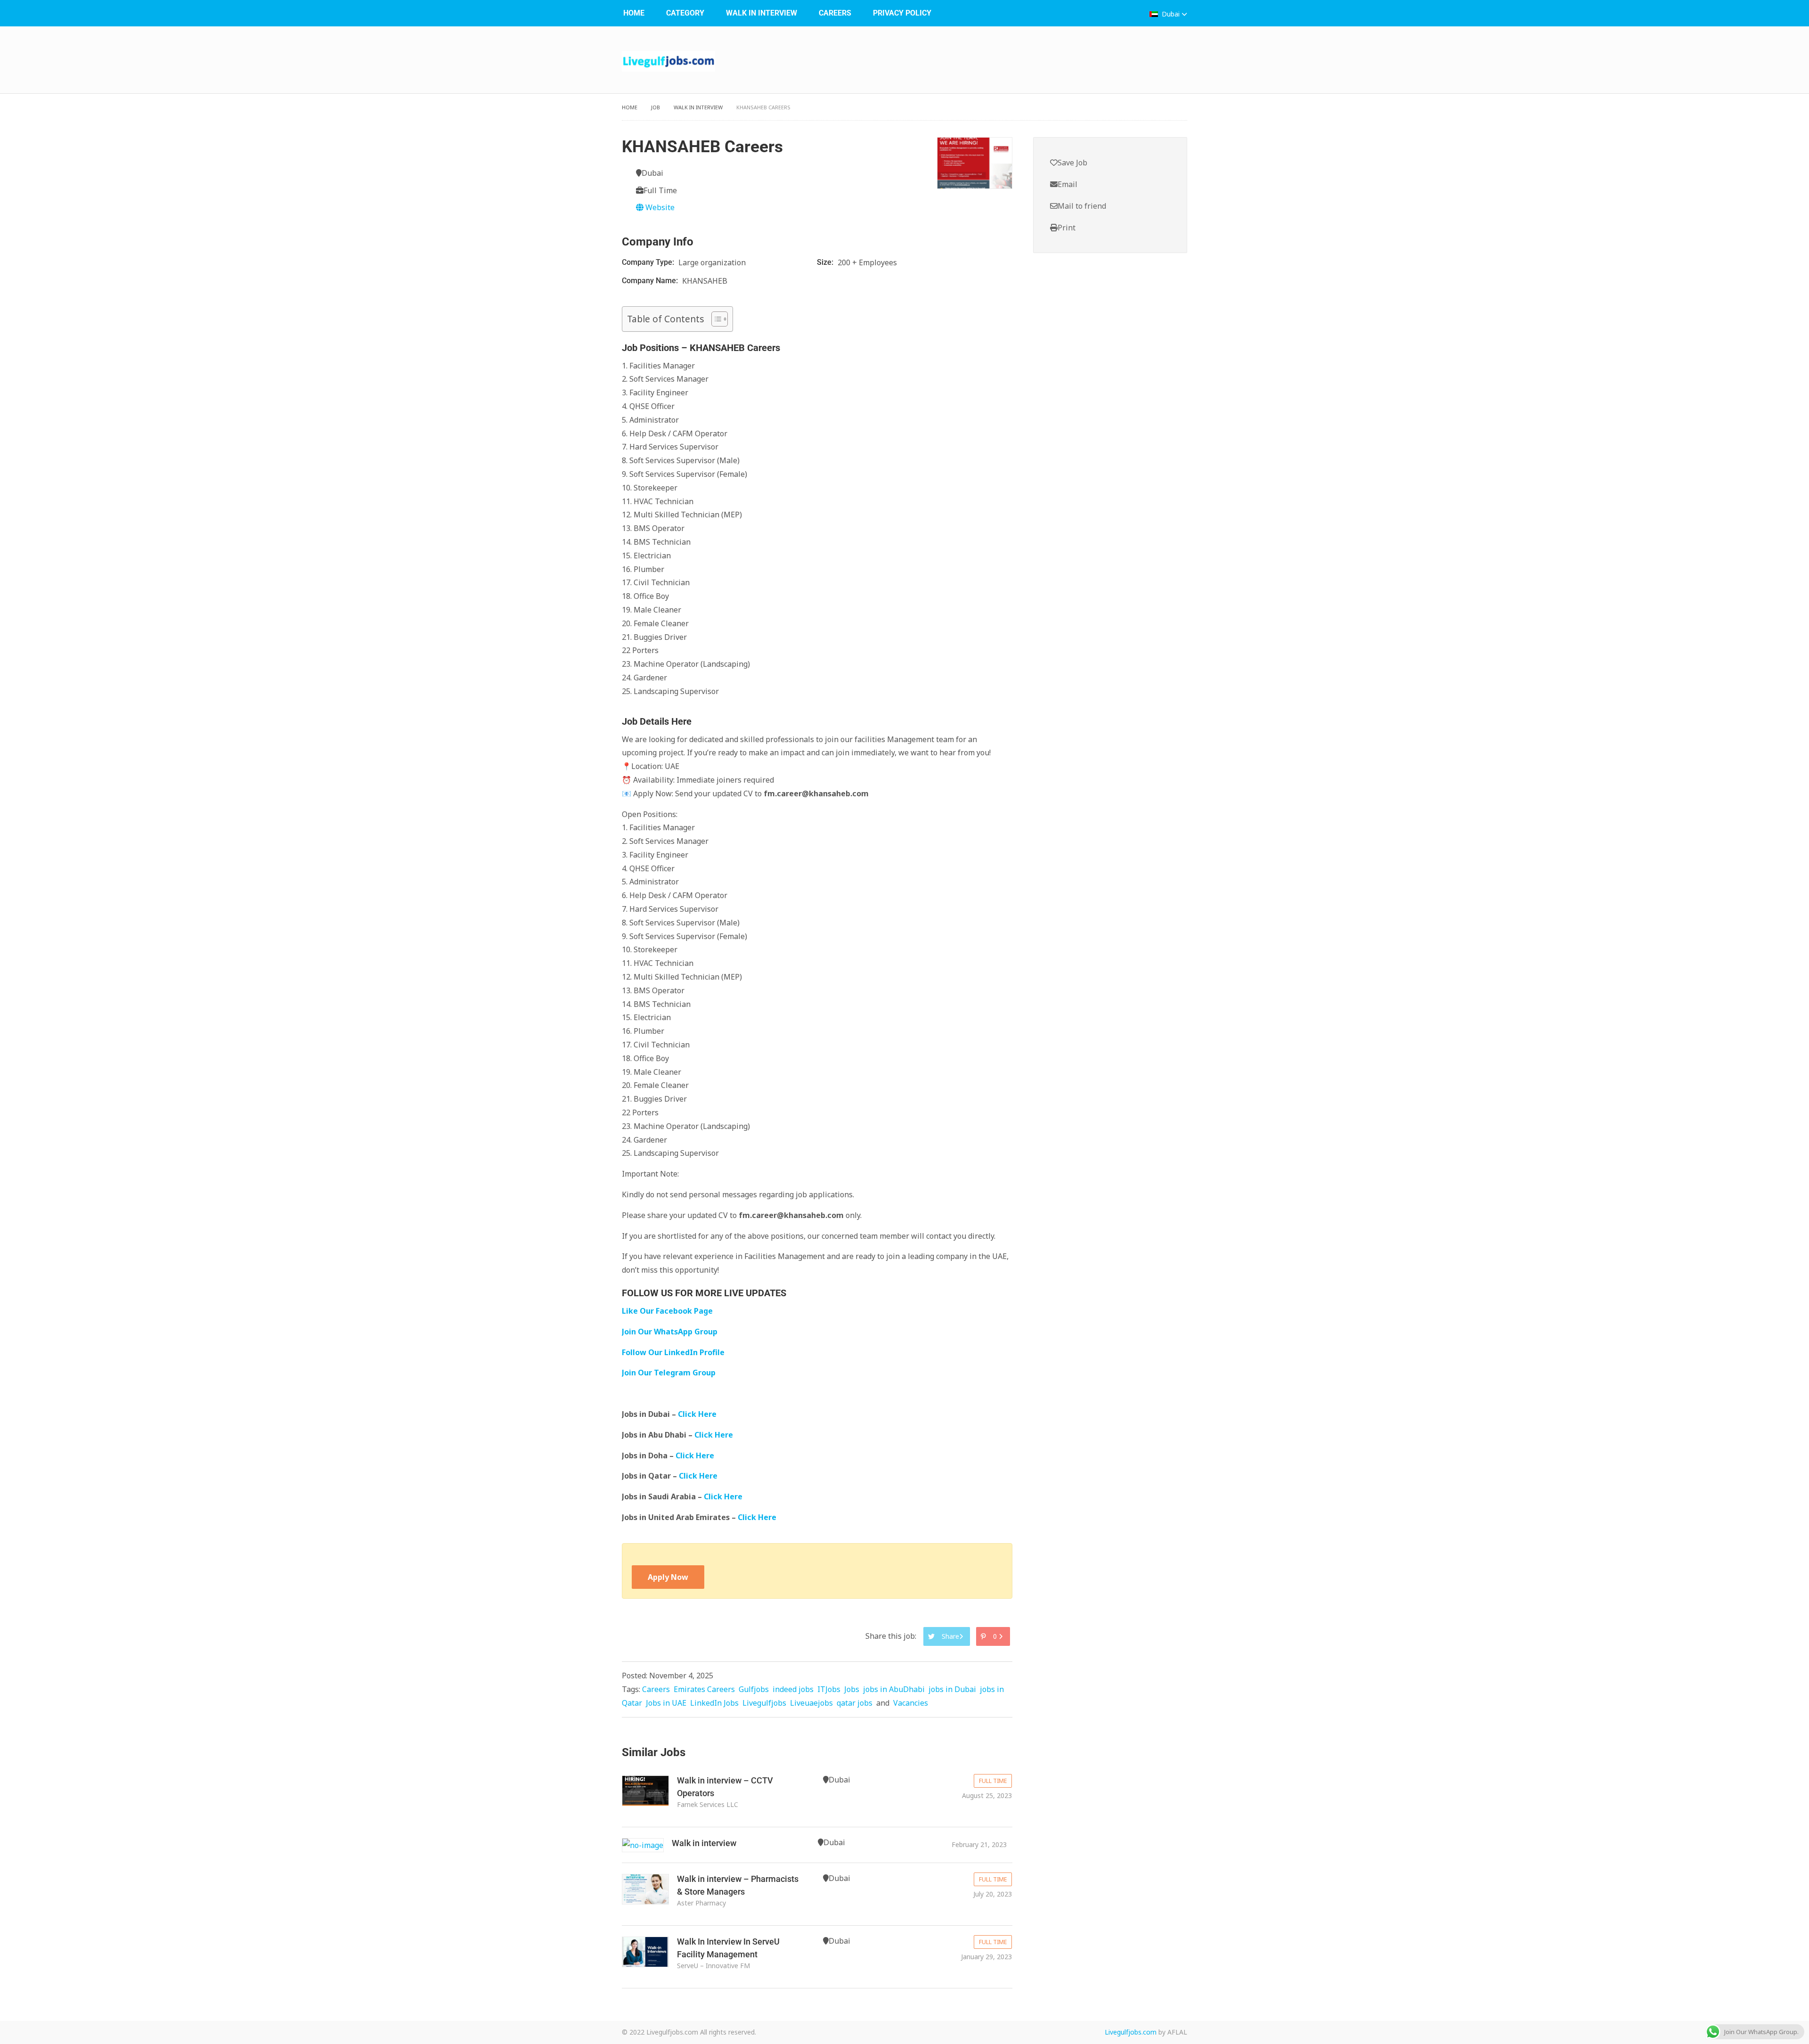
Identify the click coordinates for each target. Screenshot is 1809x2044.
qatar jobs (855, 1703)
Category (685, 13)
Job (656, 107)
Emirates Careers (704, 1689)
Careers (835, 13)
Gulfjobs (754, 1689)
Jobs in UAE (666, 1703)
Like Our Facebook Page (667, 1311)
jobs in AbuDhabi (894, 1689)
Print (1067, 228)
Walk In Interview (698, 107)
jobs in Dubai (952, 1689)
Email (1067, 184)
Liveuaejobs (811, 1703)
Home (634, 13)
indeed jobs (793, 1689)
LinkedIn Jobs (714, 1703)
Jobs (852, 1689)
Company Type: (649, 262)
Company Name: (651, 281)
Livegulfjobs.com (1131, 2032)
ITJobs (829, 1689)
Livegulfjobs (764, 1703)
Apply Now (668, 1577)
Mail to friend (1082, 206)
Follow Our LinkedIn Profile (673, 1352)
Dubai (1171, 14)
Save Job (1072, 163)
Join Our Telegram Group (669, 1373)
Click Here (698, 1414)
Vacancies (911, 1703)
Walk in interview (704, 1843)
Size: (826, 262)
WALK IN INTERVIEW (762, 13)
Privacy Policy (902, 13)
